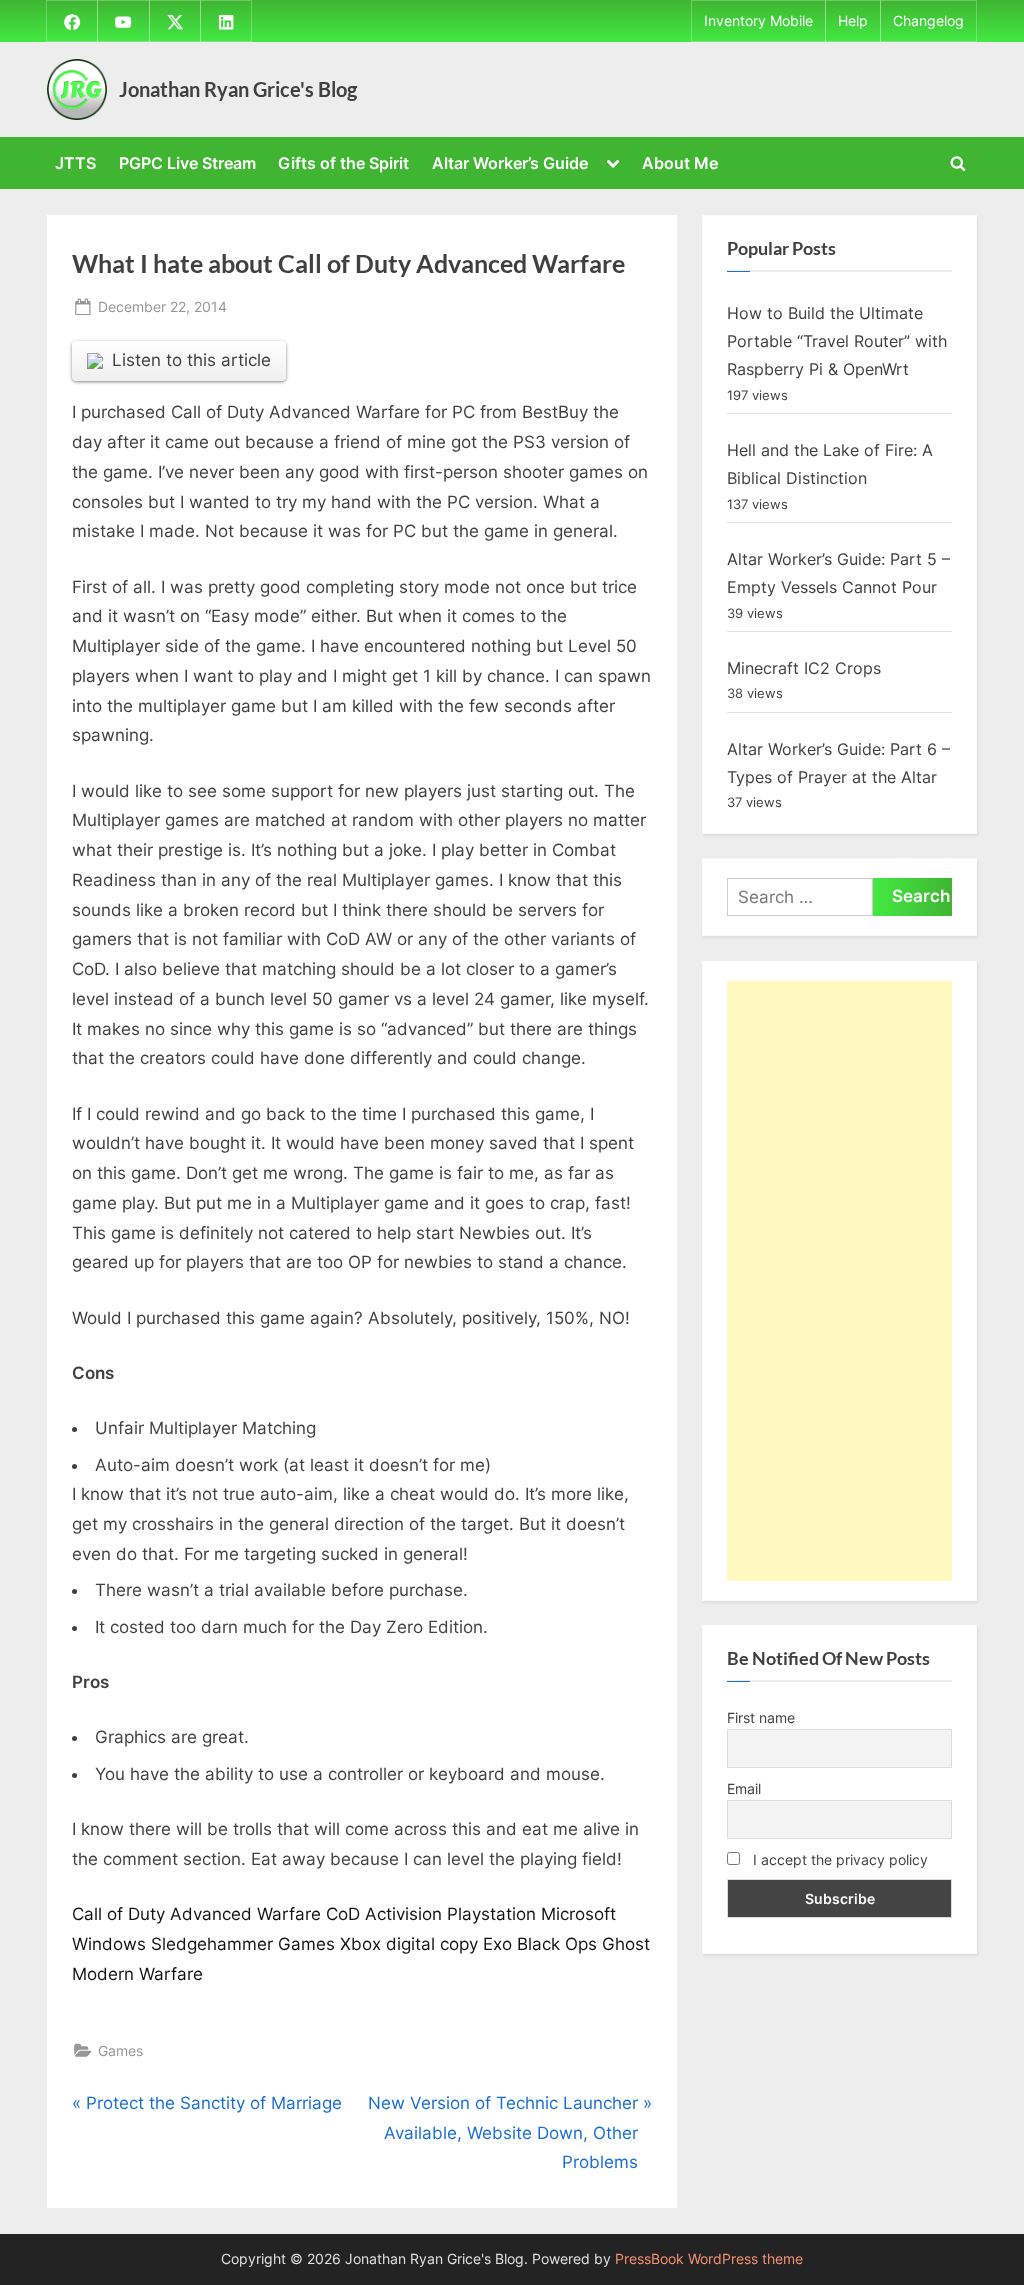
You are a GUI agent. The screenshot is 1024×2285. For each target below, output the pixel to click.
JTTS (75, 163)
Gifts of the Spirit (343, 163)
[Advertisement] (839, 1281)
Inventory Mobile (758, 21)
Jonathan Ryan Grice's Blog (238, 89)
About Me (680, 163)
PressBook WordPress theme (709, 2259)
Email (744, 1788)
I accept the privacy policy (838, 1859)
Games (120, 2050)
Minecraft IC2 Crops (804, 668)
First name (761, 1717)
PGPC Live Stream (187, 163)
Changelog (928, 21)
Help (853, 21)
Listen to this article (191, 360)
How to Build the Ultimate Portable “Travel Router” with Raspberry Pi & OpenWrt (837, 341)
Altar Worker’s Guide (510, 163)
